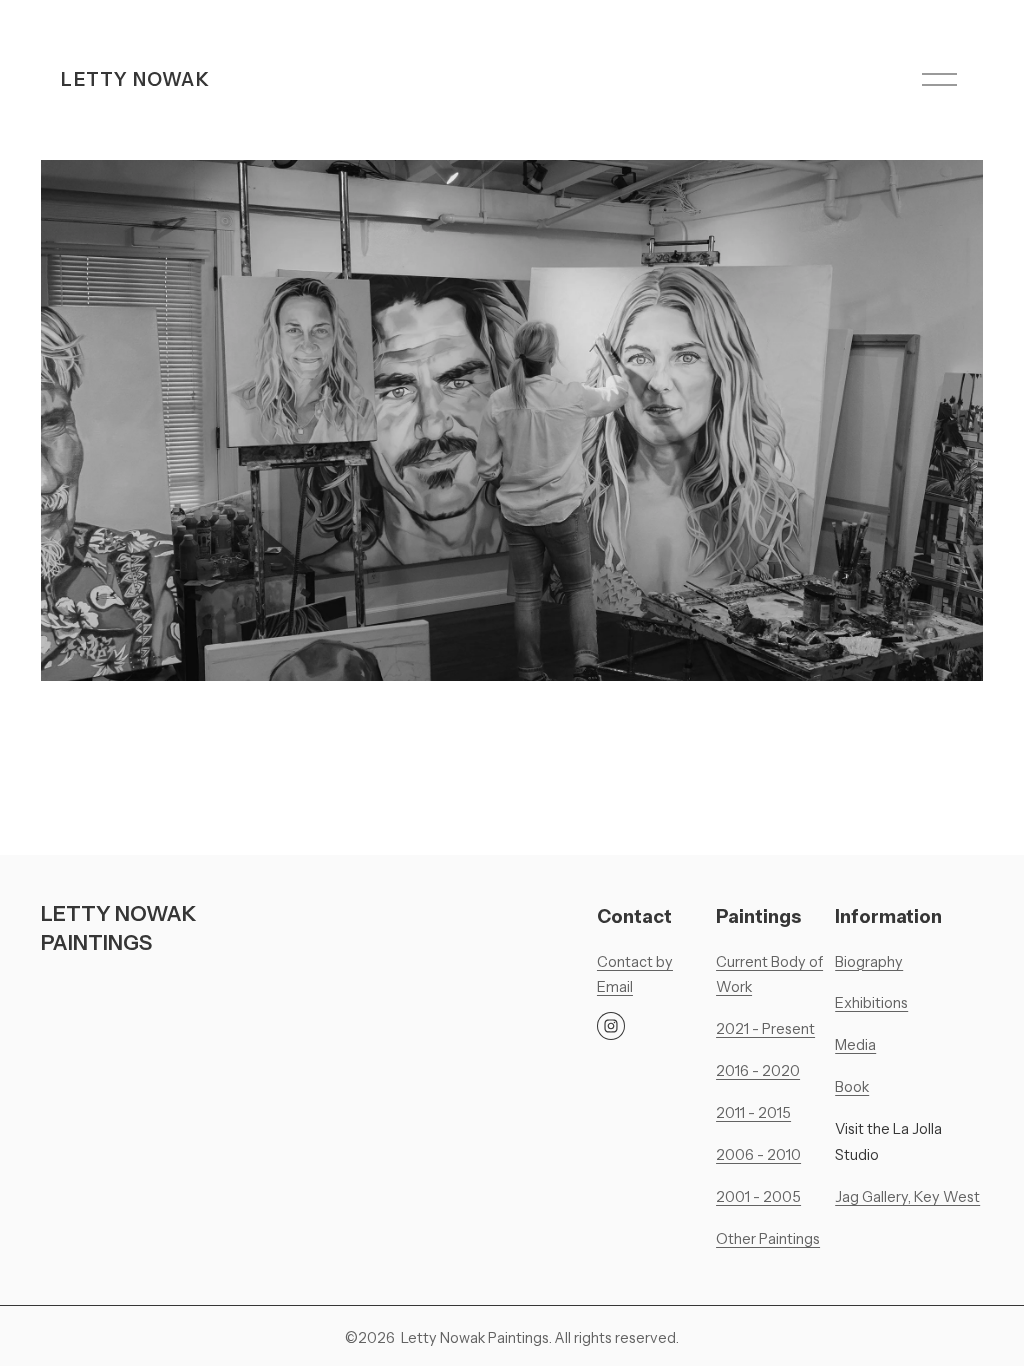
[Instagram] (611, 1026)
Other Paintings (768, 1239)
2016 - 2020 (758, 1071)
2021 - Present (765, 1029)
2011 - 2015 (753, 1113)
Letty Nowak (135, 79)
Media (855, 1045)
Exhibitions (871, 1003)
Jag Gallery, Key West (907, 1197)
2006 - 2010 (758, 1155)
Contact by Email (635, 975)
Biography (869, 962)
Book (852, 1087)
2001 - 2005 (758, 1197)
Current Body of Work (769, 975)
